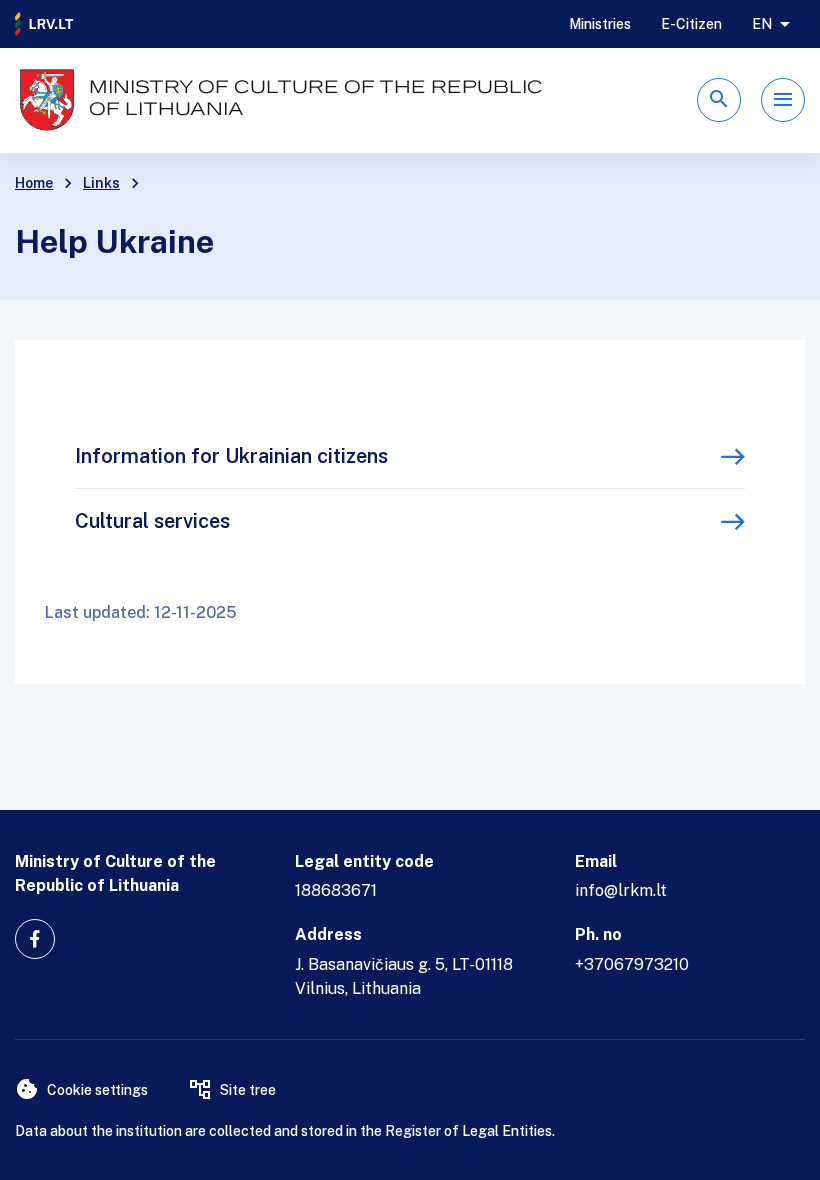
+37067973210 (632, 964)
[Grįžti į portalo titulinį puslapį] (45, 24)
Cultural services (152, 521)
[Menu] (783, 100)
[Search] (719, 100)
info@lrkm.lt (621, 890)
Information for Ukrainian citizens (231, 456)
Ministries (600, 24)
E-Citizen (691, 24)
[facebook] (35, 939)
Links (101, 183)
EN (762, 24)
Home (34, 183)
